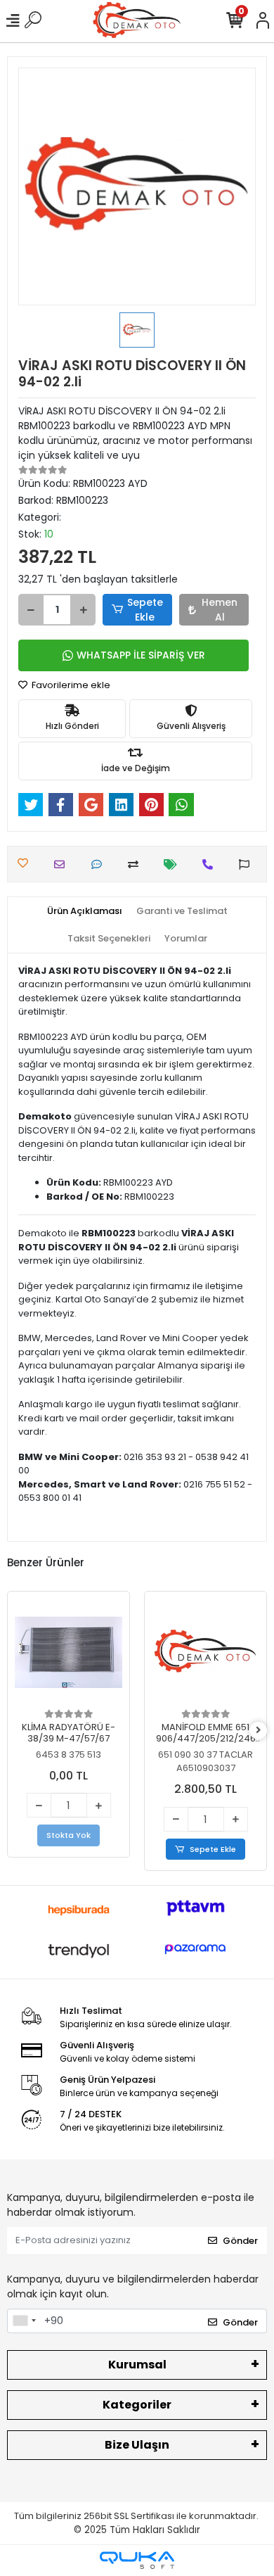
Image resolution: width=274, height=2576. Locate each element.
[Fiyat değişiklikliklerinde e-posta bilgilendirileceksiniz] (174, 864)
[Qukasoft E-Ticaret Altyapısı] (137, 2560)
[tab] (85, 911)
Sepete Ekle (145, 610)
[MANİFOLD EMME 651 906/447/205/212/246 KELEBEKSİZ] (205, 1652)
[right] (259, 1731)
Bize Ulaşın (137, 2445)
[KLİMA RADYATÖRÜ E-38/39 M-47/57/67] (68, 1652)
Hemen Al (220, 610)
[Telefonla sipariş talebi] (211, 864)
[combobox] (24, 2321)
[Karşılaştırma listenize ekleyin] (137, 864)
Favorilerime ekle (70, 685)
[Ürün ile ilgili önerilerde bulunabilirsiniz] (248, 864)
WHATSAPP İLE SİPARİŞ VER (141, 655)
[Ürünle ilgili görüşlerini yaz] (100, 864)
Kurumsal (137, 2365)
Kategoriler (137, 2405)
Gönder (240, 2241)
